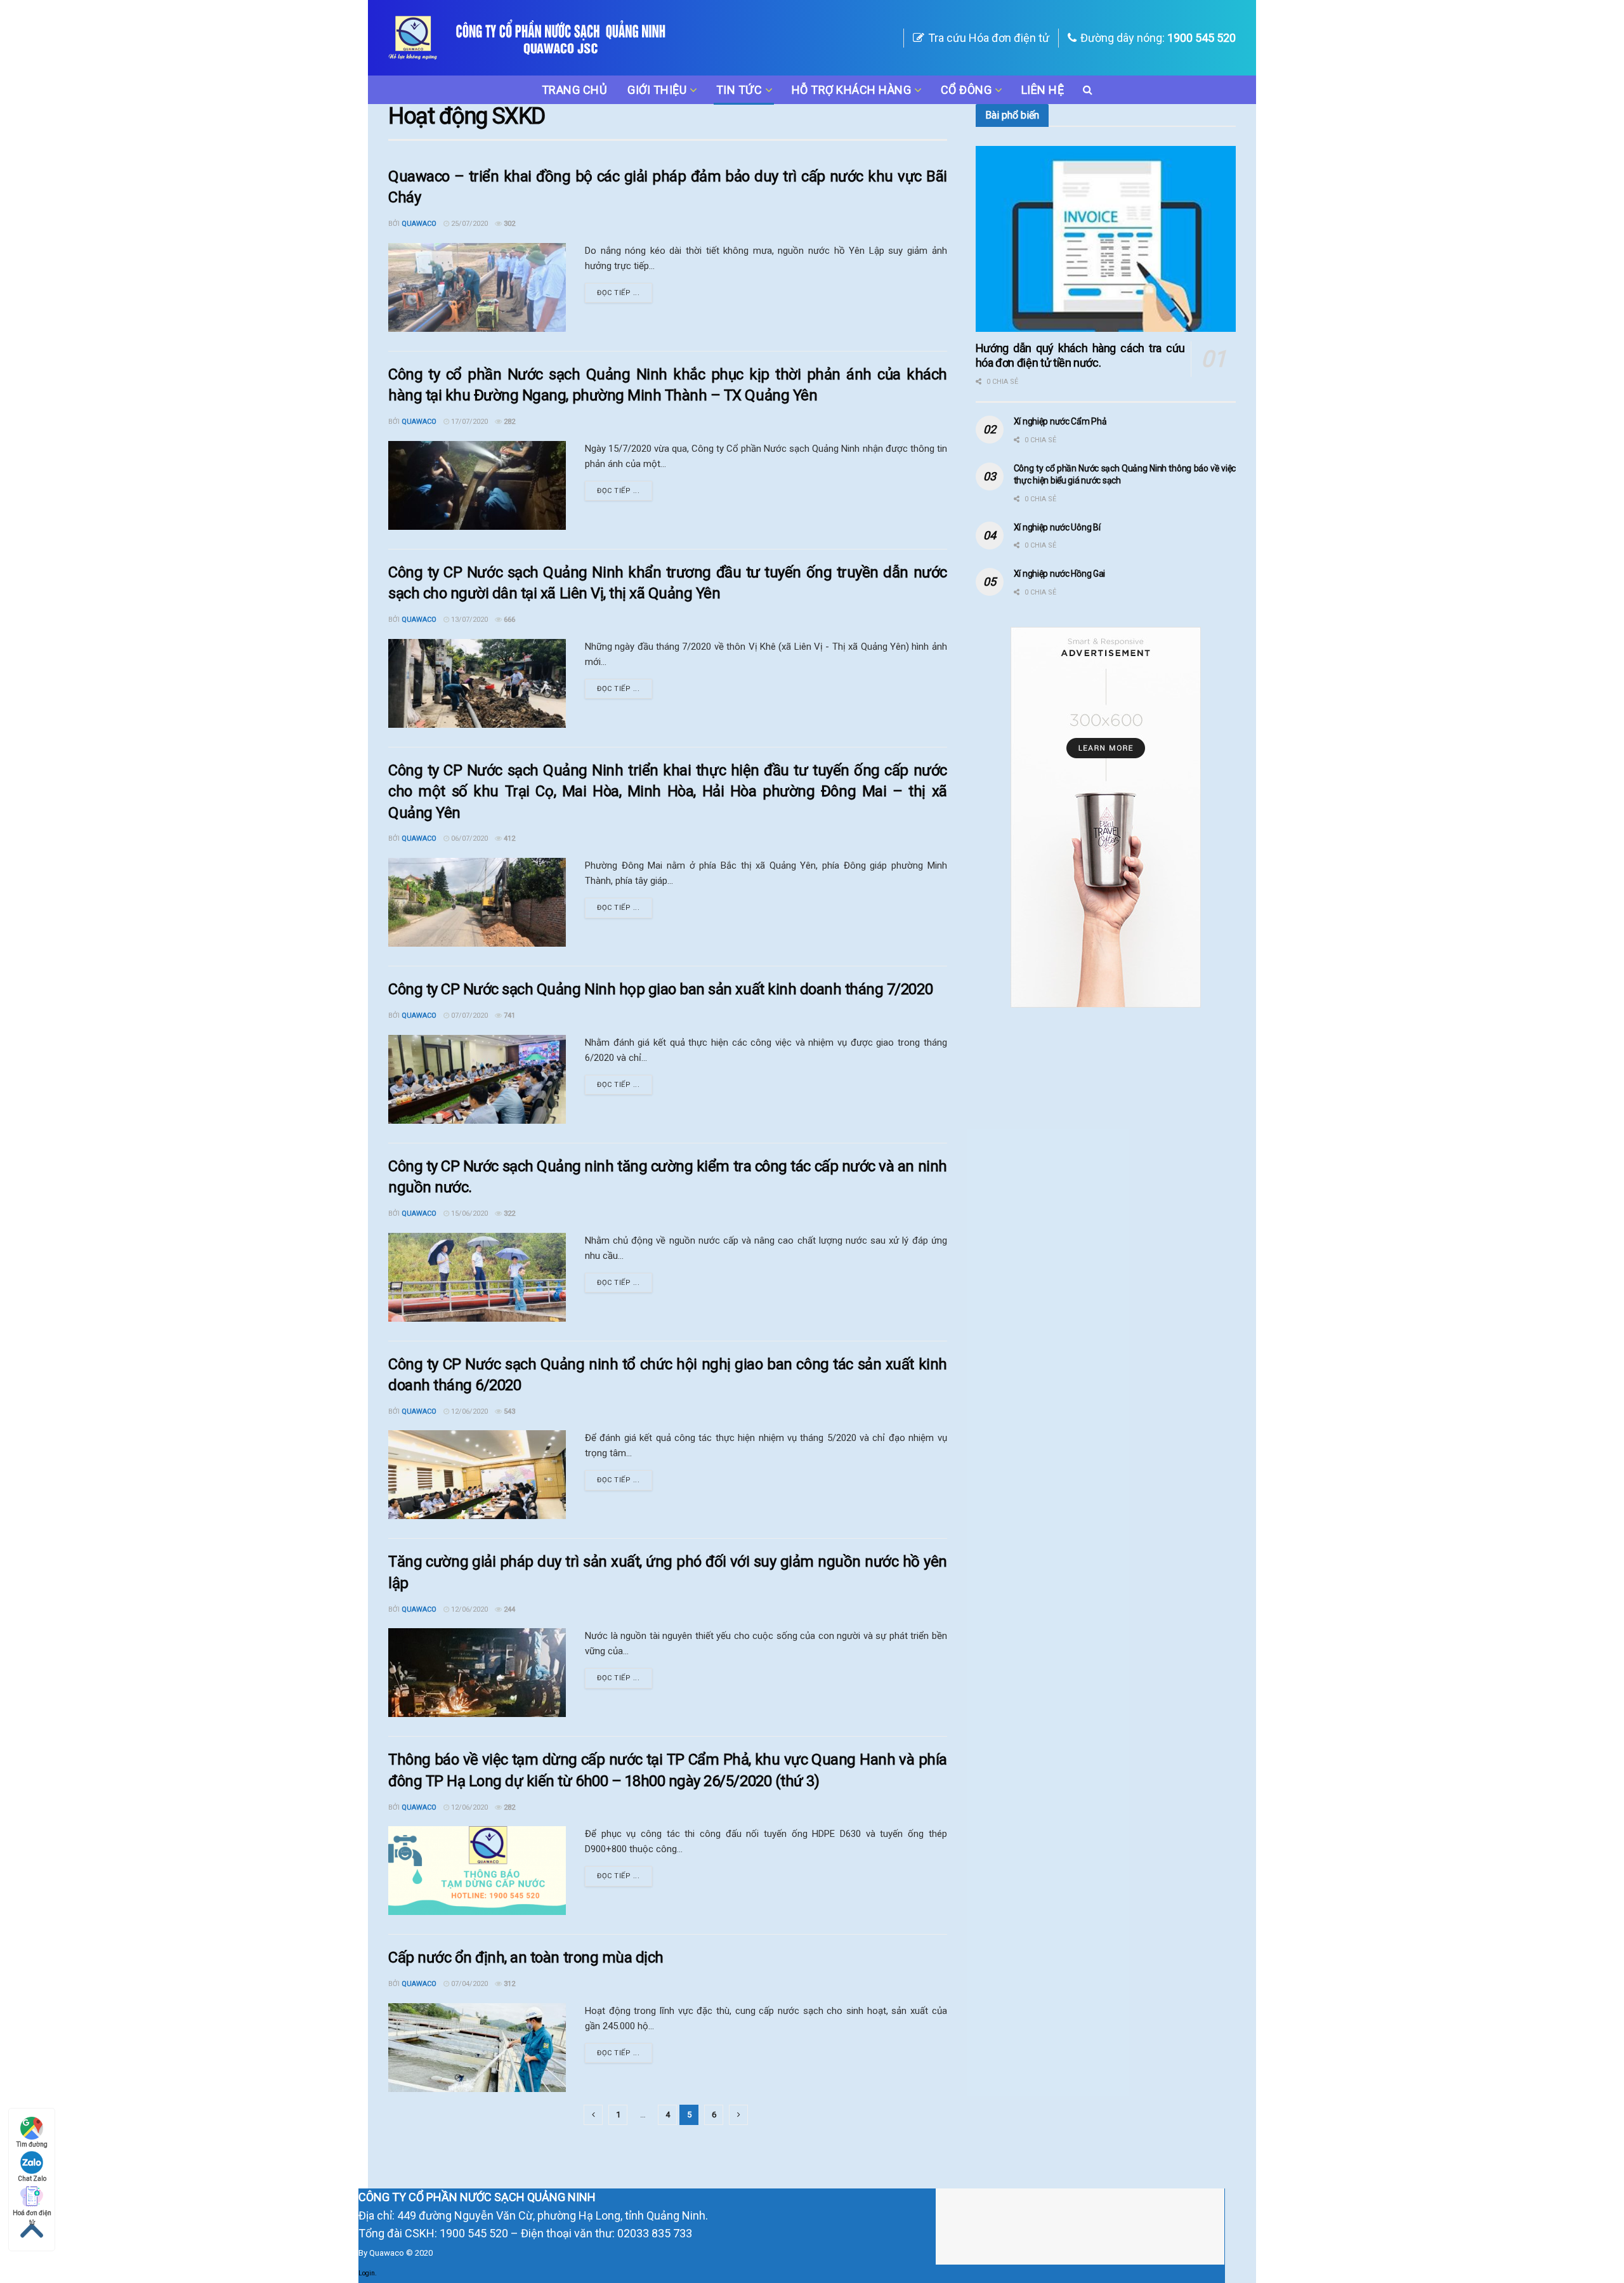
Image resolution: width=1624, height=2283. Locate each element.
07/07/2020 (468, 1016)
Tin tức (739, 90)
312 (508, 1984)
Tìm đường (32, 2144)
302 (508, 224)
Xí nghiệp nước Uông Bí (1057, 527)
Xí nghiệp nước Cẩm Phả (1060, 421)
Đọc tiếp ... (619, 293)
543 (508, 1411)
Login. (368, 2273)
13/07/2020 (468, 620)
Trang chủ (575, 90)
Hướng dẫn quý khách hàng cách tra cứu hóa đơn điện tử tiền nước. (1080, 355)
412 (508, 839)
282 (508, 422)
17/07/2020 (468, 422)
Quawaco (419, 224)
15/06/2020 (468, 1214)
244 (508, 1609)
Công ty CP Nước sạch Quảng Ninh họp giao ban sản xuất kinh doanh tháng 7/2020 (660, 989)
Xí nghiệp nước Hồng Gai (1060, 574)
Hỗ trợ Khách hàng (852, 90)
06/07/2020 (468, 839)
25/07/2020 (468, 224)
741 (508, 1016)
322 (508, 1214)
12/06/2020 (468, 1411)
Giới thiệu (657, 90)
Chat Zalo (32, 2179)
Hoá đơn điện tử (32, 2214)
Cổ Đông (966, 90)
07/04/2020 (468, 1984)
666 (508, 620)
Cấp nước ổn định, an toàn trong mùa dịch (526, 1957)
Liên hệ (1043, 90)
